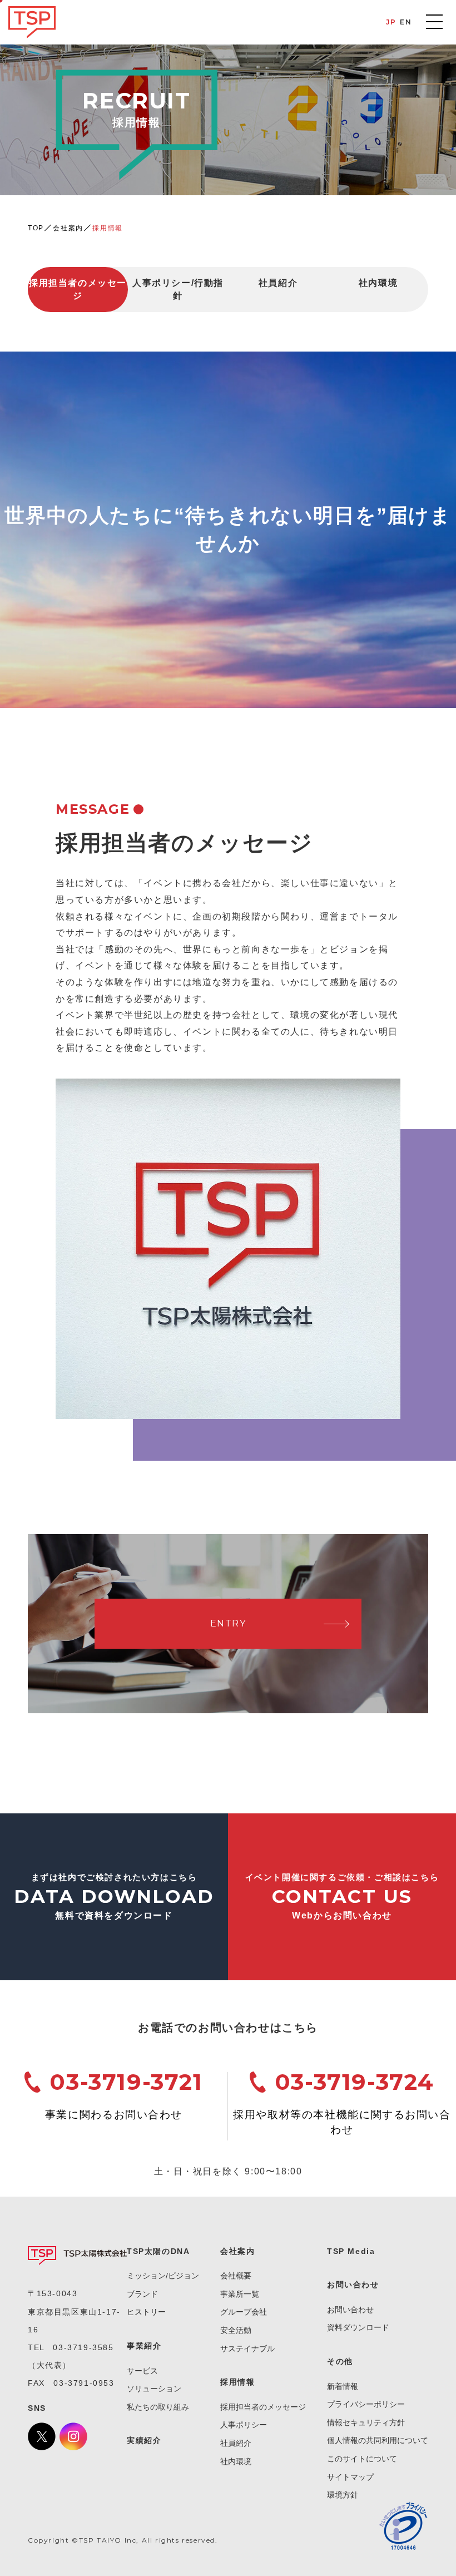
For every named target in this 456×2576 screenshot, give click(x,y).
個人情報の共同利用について (378, 2440)
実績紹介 (144, 2440)
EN (406, 22)
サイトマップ (350, 2477)
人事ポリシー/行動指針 (178, 289)
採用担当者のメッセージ (78, 289)
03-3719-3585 (83, 2347)
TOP (36, 228)
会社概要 (236, 2276)
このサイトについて (362, 2459)
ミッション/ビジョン (163, 2276)
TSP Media (351, 2251)
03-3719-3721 (126, 2082)
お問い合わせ (350, 2310)
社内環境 (378, 283)
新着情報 (343, 2386)
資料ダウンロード (358, 2327)
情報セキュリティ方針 (366, 2422)
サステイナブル (247, 2348)
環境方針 (343, 2495)
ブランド (142, 2294)
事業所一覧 (240, 2294)
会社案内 (68, 228)
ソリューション (154, 2389)
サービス (142, 2371)
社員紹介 (278, 283)
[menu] (434, 22)
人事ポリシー (244, 2425)
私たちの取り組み (158, 2407)
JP (391, 22)
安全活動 (236, 2330)
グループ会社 (244, 2312)
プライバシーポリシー (366, 2404)
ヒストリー (146, 2312)
